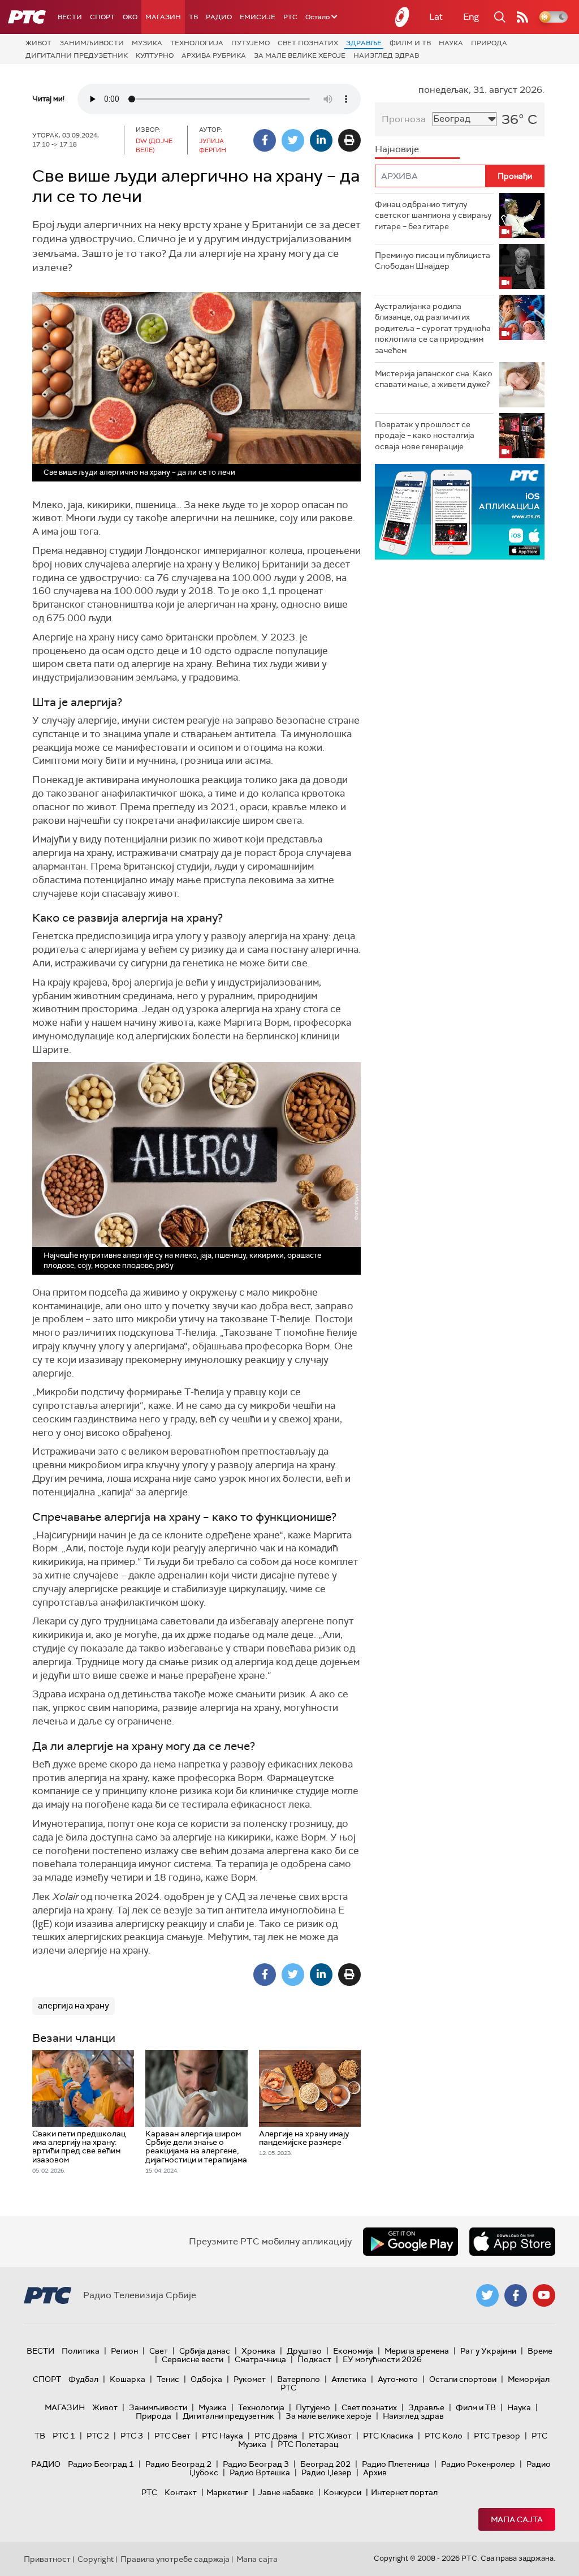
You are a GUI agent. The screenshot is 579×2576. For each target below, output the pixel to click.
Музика (147, 43)
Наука (451, 43)
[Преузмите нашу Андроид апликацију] (411, 2242)
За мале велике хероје (300, 55)
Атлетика (349, 2379)
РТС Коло (444, 2436)
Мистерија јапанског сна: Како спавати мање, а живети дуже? (434, 379)
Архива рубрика (214, 55)
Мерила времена (417, 2351)
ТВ (193, 17)
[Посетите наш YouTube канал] (544, 2295)
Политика (81, 2351)
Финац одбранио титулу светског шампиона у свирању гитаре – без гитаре (433, 215)
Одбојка (206, 2379)
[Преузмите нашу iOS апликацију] (512, 2242)
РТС (290, 17)
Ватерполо (299, 2379)
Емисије (258, 17)
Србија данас (205, 2351)
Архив (375, 2472)
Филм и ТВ (410, 43)
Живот (38, 43)
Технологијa (197, 43)
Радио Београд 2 (178, 2464)
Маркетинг (227, 2492)
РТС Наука (222, 2436)
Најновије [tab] (397, 149)
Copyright (96, 2559)
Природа (489, 43)
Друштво (304, 2351)
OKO (130, 17)
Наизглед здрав (386, 55)
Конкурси (342, 2492)
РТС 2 (98, 2436)
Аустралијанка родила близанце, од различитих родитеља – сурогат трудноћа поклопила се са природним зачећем (433, 328)
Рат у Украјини (488, 2351)
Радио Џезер (327, 2472)
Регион (124, 2351)
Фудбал (83, 2379)
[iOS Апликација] (460, 512)
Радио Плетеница (396, 2464)
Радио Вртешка (260, 2472)
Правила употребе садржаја (175, 2559)
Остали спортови (463, 2379)
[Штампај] (349, 140)
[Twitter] (293, 140)
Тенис (168, 2379)
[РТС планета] (403, 17)
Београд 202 (325, 2464)
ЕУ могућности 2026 (382, 2359)
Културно (155, 55)
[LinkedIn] (321, 140)
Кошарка (128, 2379)
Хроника (258, 2351)
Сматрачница (260, 2359)
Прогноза (404, 119)
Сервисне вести (193, 2359)
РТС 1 (64, 2436)
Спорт (102, 17)
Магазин (163, 17)
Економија (353, 2351)
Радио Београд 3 (256, 2464)
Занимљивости (92, 43)
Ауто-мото (398, 2379)
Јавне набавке (286, 2492)
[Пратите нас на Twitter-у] (487, 2295)
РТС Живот (330, 2436)
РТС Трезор (497, 2436)
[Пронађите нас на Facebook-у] (516, 2295)
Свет (159, 2351)
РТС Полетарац (308, 2444)
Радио (219, 17)
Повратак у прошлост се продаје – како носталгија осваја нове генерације (425, 435)
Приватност (47, 2559)
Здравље (364, 43)
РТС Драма (276, 2436)
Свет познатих (308, 43)
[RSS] (522, 17)
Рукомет (250, 2379)
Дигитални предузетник (77, 55)
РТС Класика (388, 2436)
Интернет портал (404, 2492)
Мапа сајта (517, 2519)
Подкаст (314, 2359)
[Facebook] (265, 140)
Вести (70, 17)
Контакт (181, 2492)
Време (540, 2351)
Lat (436, 17)
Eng (471, 17)
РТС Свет (172, 2436)
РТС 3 (132, 2436)
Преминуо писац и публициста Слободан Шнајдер (433, 261)
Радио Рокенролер (478, 2464)
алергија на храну (74, 2006)
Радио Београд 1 (101, 2464)
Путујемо (250, 43)
